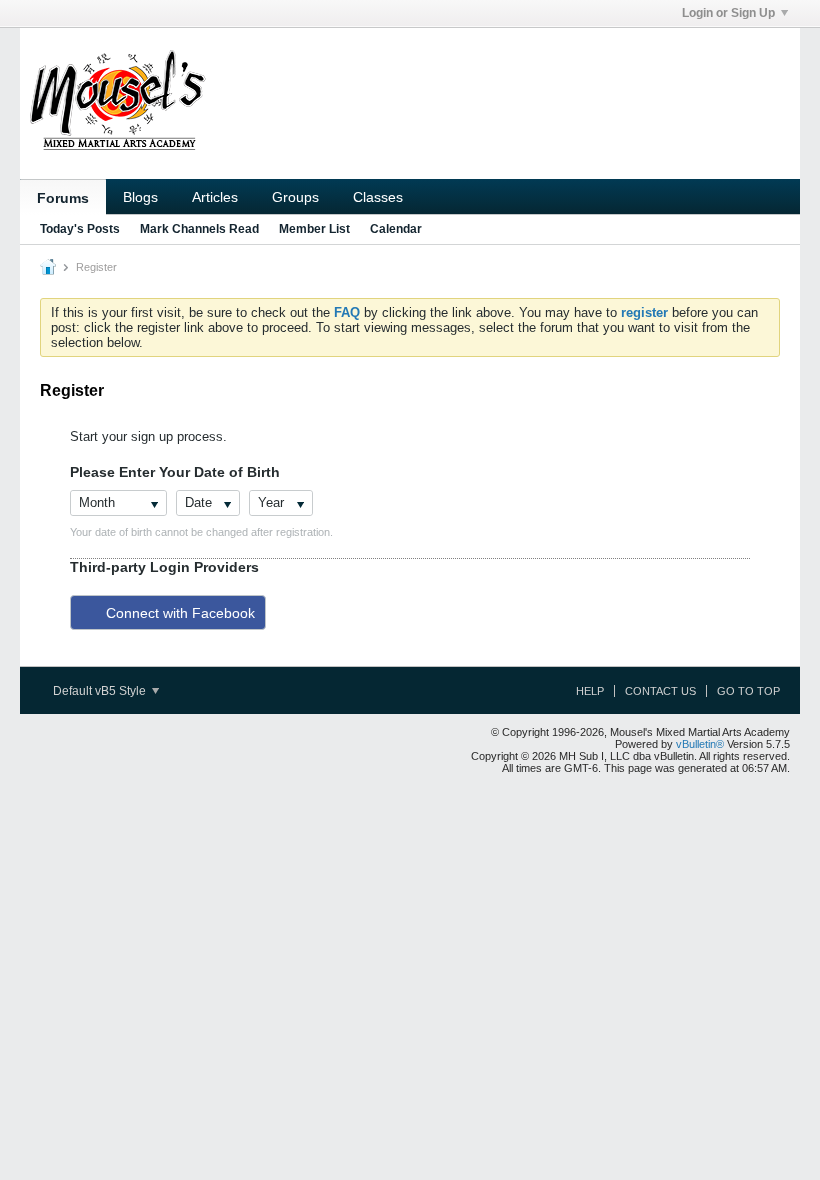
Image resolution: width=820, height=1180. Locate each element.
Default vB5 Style (101, 691)
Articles (215, 197)
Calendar (396, 229)
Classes (378, 197)
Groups (295, 197)
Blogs (140, 197)
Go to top (748, 691)
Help (590, 691)
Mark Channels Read (199, 229)
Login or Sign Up (728, 13)
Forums (63, 198)
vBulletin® (700, 744)
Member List (314, 229)
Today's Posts (80, 229)
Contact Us (660, 691)
